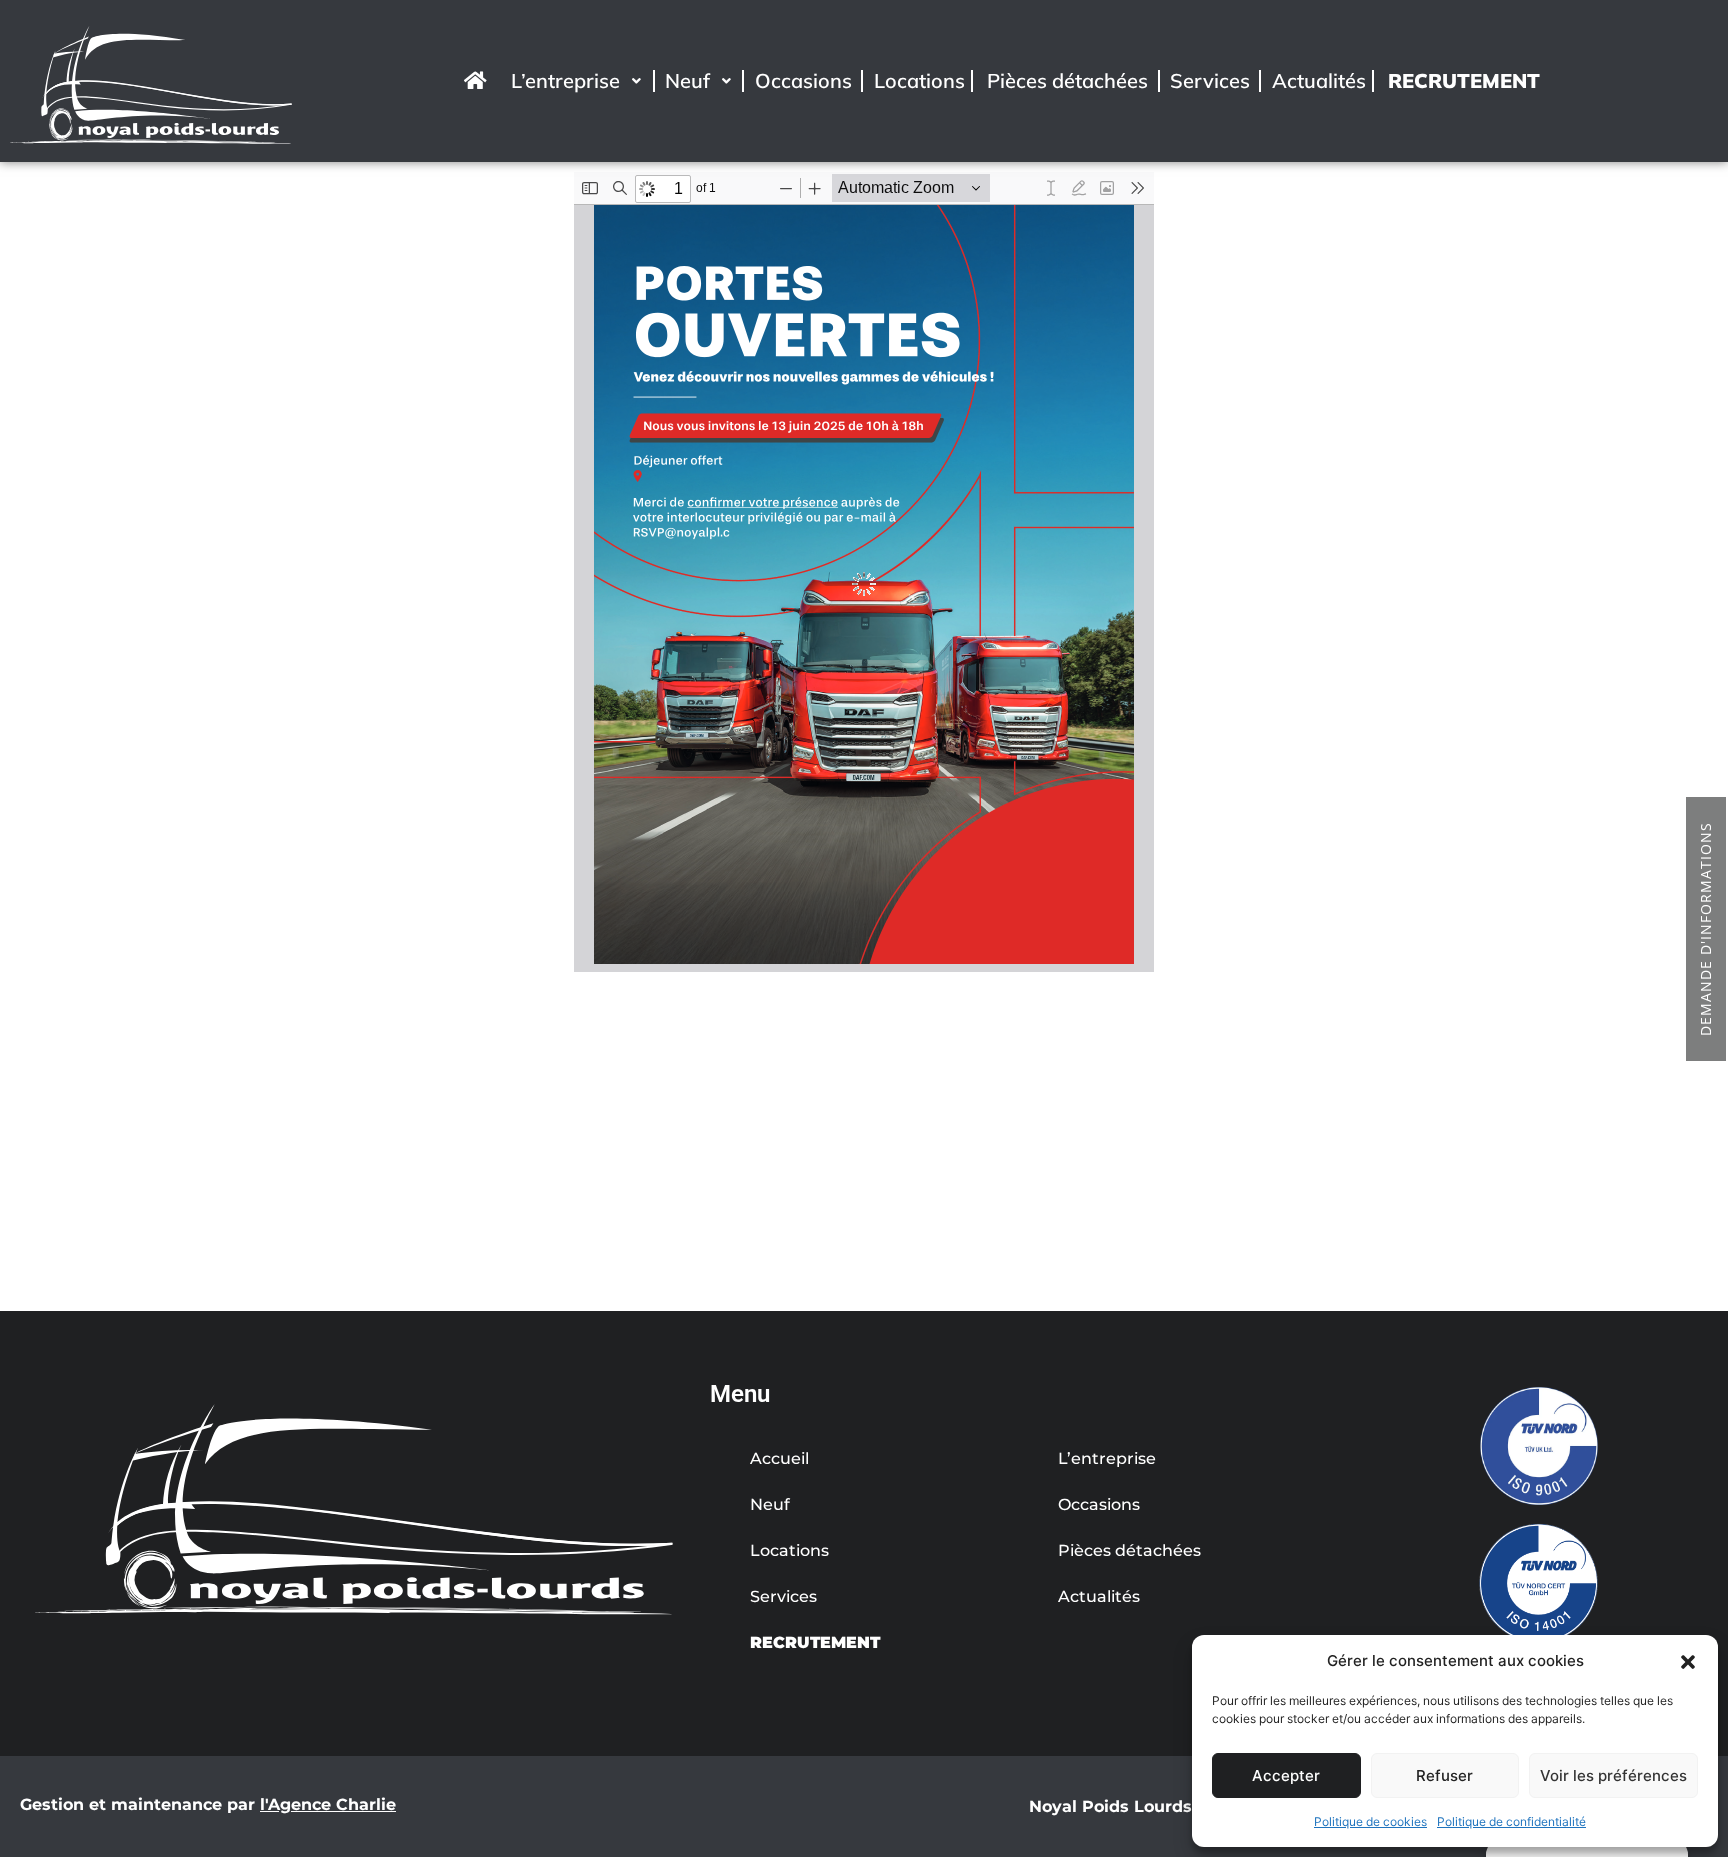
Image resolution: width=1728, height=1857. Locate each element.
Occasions (803, 80)
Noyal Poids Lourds (1110, 1806)
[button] (1688, 1661)
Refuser (1444, 1775)
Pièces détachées (1067, 80)
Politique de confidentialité (1511, 1821)
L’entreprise (565, 80)
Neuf (687, 80)
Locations (919, 80)
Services (1210, 80)
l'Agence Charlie (328, 1804)
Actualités (1319, 80)
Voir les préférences (1613, 1775)
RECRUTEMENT (1464, 80)
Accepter (1286, 1775)
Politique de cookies (1370, 1821)
